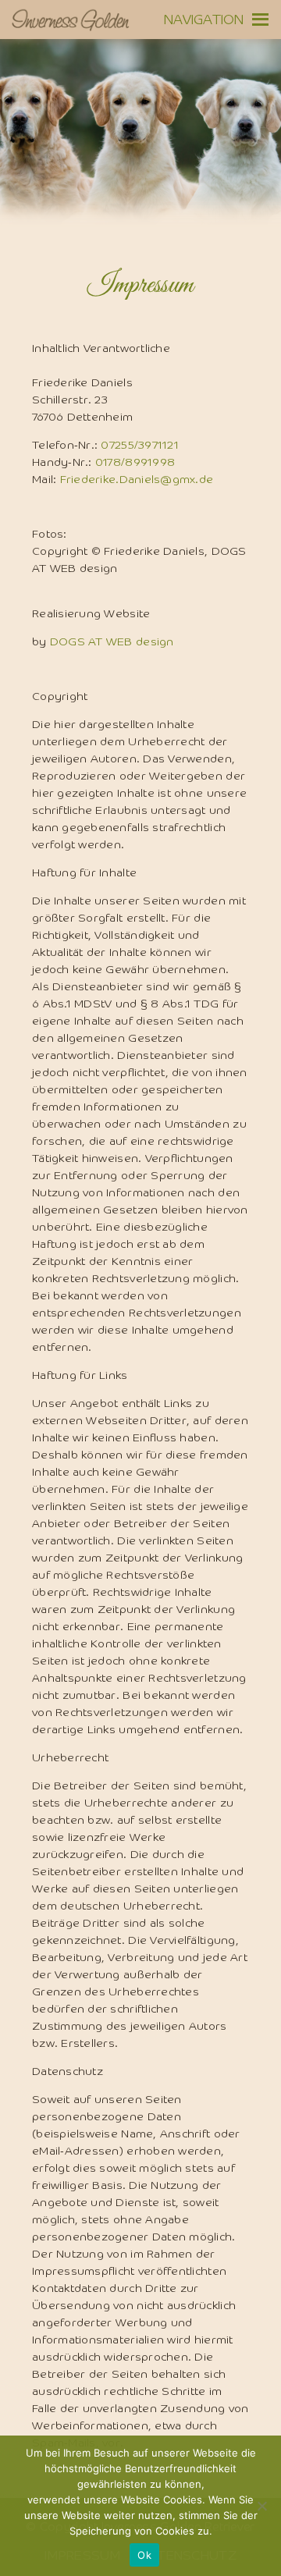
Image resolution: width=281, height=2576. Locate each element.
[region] (140, 156)
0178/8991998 (135, 463)
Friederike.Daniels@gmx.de (137, 480)
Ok (144, 2555)
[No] (261, 2506)
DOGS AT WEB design (112, 642)
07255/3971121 (139, 446)
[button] (204, 20)
